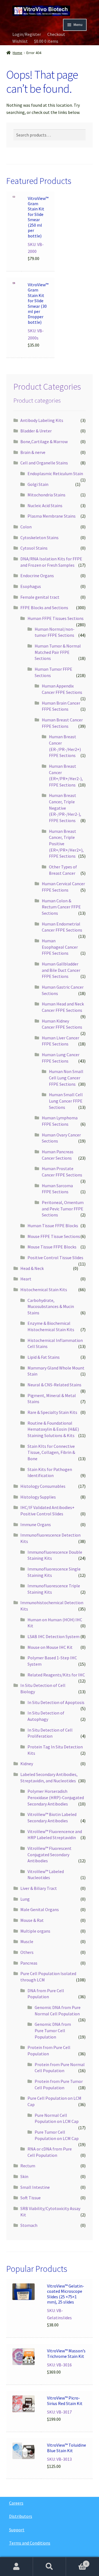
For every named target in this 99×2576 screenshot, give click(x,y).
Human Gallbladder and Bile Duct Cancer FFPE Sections (61, 970)
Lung (25, 1899)
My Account (16, 2567)
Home (17, 53)
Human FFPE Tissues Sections (56, 618)
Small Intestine (35, 2187)
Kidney (27, 1764)
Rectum (28, 2166)
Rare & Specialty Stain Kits (52, 1412)
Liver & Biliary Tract (39, 1888)
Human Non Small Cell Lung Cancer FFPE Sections (66, 1078)
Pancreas (29, 1963)
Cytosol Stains (34, 548)
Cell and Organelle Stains (44, 463)
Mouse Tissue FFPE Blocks (52, 1247)
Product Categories (47, 387)
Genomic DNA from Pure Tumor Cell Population (53, 2030)
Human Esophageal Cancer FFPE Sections (60, 947)
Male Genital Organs (40, 1909)
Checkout (56, 34)
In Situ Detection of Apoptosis (56, 1702)
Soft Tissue (31, 2198)
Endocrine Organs (37, 576)
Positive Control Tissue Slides (55, 1258)
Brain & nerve (33, 452)
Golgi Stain (38, 484)
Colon (26, 527)
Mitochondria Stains (46, 495)
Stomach (29, 2225)
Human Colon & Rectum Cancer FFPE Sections (61, 907)
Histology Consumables (43, 1486)
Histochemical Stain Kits (44, 1290)
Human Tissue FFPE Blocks (53, 1226)
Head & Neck (32, 1268)
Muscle (27, 1941)
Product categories (37, 400)
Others (27, 1952)
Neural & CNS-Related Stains (54, 1385)
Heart (26, 1279)
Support (17, 2530)
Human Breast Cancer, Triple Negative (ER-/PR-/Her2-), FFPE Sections (65, 808)
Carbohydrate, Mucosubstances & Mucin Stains (51, 1306)
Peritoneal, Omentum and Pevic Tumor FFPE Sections (63, 1209)
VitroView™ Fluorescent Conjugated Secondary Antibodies (50, 1854)
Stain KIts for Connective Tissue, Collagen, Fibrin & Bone (51, 1452)
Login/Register (27, 34)
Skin (24, 2176)
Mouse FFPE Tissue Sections (54, 1236)
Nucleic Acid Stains (45, 505)
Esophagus (31, 586)
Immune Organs (36, 1524)
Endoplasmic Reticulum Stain (55, 474)
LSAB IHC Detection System (53, 1636)
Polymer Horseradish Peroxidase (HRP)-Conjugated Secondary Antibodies (56, 1797)
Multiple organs (35, 1931)
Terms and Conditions (30, 2543)
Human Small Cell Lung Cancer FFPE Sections (66, 1101)
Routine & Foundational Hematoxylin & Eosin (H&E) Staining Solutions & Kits (53, 1429)
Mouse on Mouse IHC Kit (50, 1647)
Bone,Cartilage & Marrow (44, 442)
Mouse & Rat (32, 1920)
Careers (16, 2503)
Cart (76, 2562)
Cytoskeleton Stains (39, 537)
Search (50, 2567)
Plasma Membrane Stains (52, 516)
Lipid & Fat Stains (44, 1357)
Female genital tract (40, 597)
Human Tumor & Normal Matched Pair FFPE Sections (58, 652)
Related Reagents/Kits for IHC (56, 1675)
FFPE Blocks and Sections (44, 608)
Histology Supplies (38, 1497)
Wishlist (20, 41)
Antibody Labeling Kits (42, 420)
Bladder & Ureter (36, 431)
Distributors (21, 2516)
